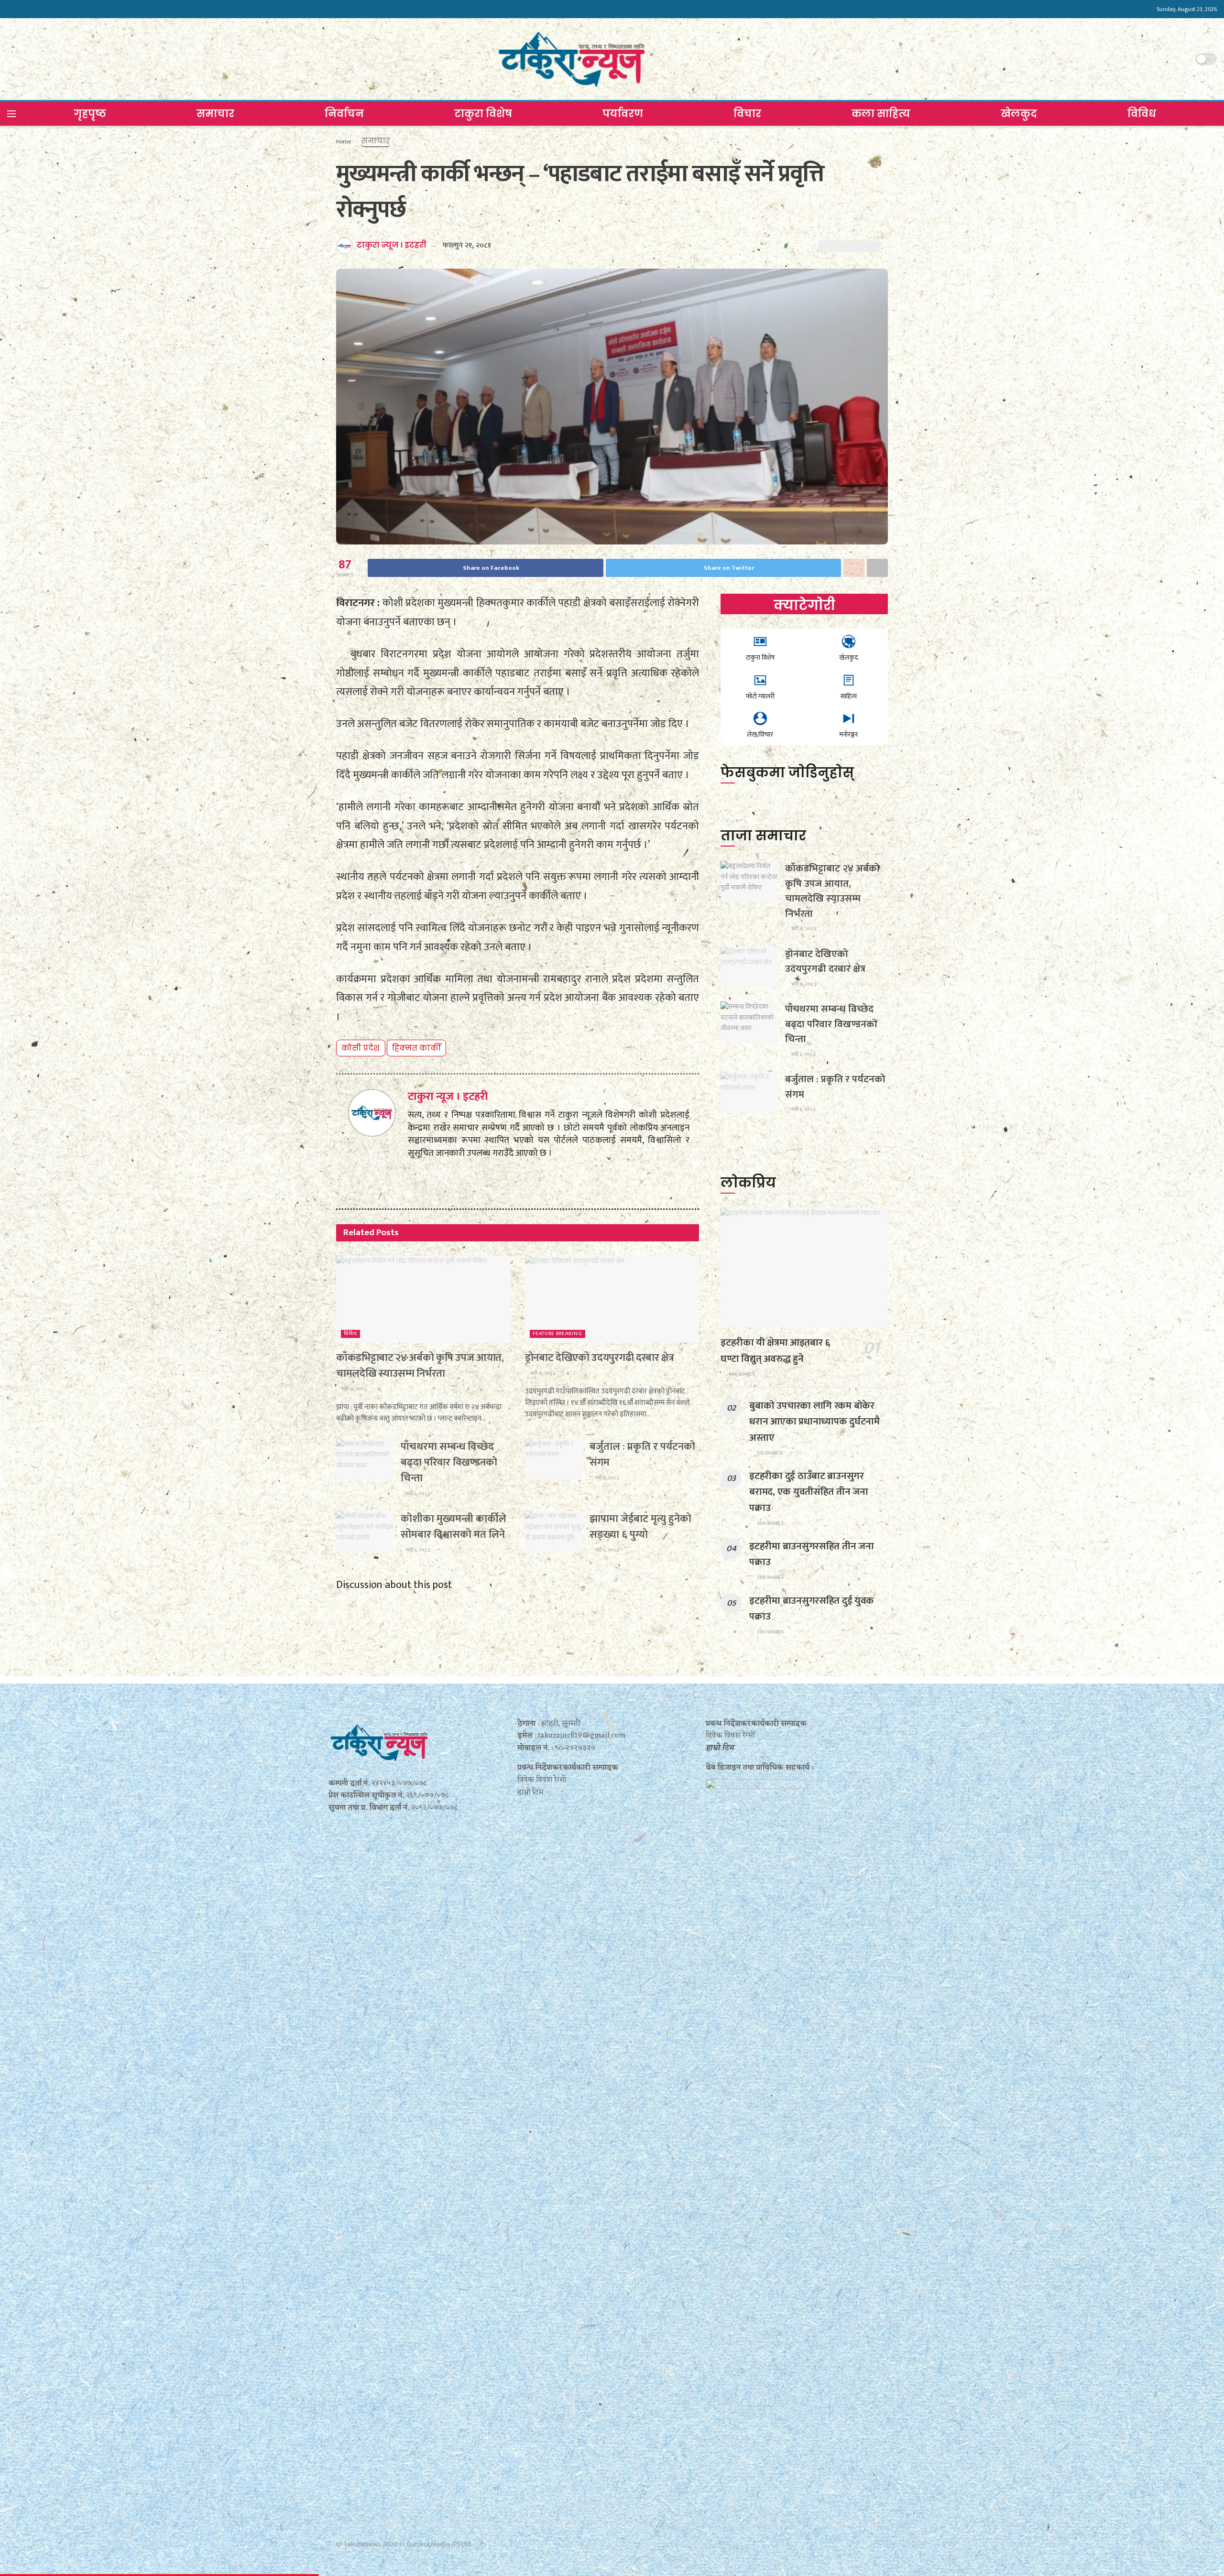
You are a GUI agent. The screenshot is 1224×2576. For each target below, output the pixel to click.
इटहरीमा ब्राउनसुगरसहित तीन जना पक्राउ (811, 1554)
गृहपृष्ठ (90, 114)
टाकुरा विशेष (483, 114)
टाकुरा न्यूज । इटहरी (392, 245)
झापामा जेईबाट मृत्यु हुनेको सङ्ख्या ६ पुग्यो (640, 1527)
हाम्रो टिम (720, 1748)
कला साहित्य (881, 114)
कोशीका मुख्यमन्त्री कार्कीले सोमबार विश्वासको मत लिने (454, 1527)
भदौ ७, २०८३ (353, 1389)
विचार (747, 114)
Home (344, 141)
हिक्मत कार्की (417, 1048)
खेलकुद (1019, 114)
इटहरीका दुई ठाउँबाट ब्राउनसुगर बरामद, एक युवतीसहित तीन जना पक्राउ (809, 1492)
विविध (1142, 114)
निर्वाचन (344, 114)
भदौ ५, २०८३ (417, 1550)
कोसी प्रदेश (361, 1048)
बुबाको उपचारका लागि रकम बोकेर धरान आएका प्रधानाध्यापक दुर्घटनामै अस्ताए (814, 1421)
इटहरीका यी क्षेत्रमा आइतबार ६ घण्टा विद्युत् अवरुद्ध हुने (775, 1350)
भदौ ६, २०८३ (417, 1494)
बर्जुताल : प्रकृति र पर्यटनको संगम (642, 1455)
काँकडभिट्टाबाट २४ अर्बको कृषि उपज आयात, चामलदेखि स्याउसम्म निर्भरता (420, 1366)
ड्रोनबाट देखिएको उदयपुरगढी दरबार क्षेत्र (600, 1358)
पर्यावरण (623, 114)
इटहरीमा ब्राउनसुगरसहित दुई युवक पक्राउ (812, 1609)
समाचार (215, 114)
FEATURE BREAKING (557, 1334)
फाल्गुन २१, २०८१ (467, 245)
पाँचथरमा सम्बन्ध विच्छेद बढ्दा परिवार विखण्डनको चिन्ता (449, 1462)
